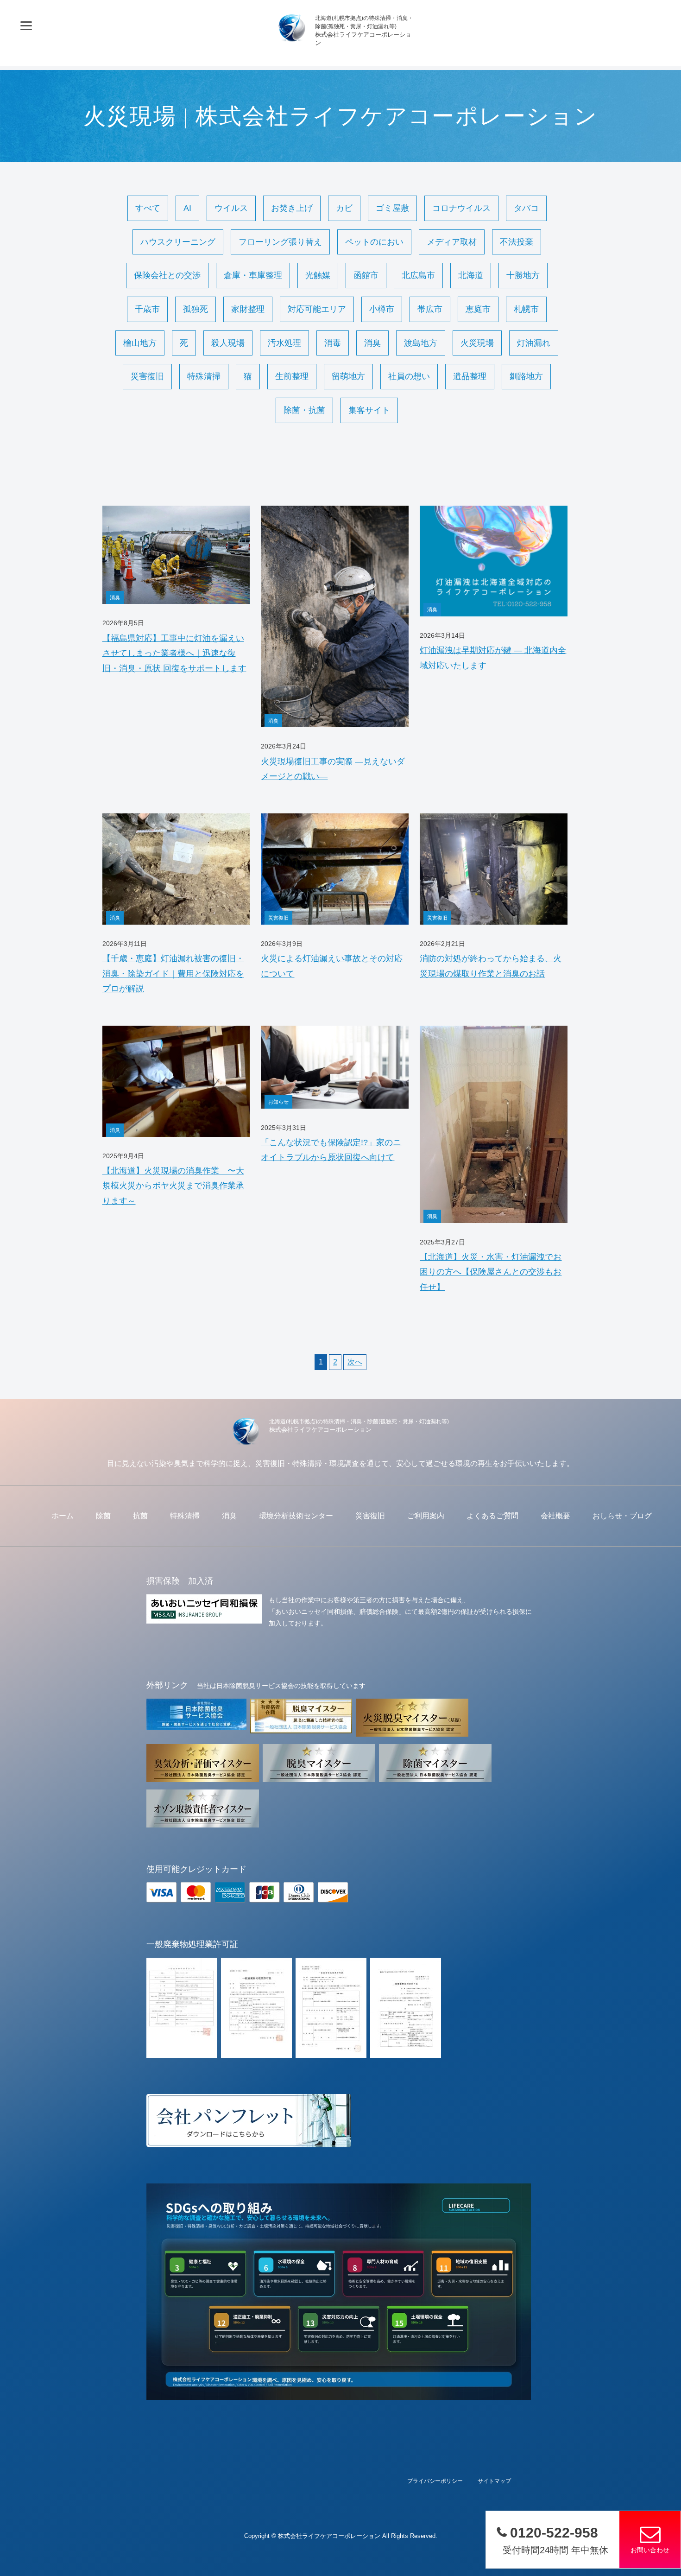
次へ (355, 1362)
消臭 (372, 343)
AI (187, 208)
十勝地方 (523, 275)
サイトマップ (494, 2481)
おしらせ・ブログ (622, 1516)
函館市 (366, 275)
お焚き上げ (292, 208)
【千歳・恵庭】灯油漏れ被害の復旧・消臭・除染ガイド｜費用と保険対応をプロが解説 (173, 974)
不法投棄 (517, 242)
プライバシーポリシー (435, 2481)
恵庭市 (478, 309)
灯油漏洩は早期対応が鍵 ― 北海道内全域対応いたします (493, 658)
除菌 (103, 1516)
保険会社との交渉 (167, 275)
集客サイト (369, 410)
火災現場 (477, 343)
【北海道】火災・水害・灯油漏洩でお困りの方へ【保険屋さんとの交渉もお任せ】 (491, 1272)
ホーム (63, 1516)
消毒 (333, 343)
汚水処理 (284, 343)
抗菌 (140, 1516)
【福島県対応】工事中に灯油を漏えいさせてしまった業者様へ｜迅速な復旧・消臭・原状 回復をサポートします (174, 653)
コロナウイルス (461, 208)
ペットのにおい (374, 242)
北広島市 (418, 275)
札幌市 (526, 309)
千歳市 (147, 309)
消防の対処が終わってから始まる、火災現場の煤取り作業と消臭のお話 (491, 966)
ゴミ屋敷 (392, 208)
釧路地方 (526, 376)
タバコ (526, 208)
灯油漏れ (534, 343)
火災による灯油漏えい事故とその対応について (332, 966)
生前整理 (292, 376)
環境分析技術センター (296, 1516)
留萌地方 (348, 376)
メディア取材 (452, 242)
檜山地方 (140, 343)
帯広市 (430, 309)
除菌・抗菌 (304, 410)
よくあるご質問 (492, 1516)
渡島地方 (421, 343)
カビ (344, 208)
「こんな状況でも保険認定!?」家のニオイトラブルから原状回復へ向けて (331, 1150)
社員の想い (409, 376)
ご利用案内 (426, 1516)
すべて (148, 208)
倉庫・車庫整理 (253, 275)
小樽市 (382, 309)
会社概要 (555, 1516)
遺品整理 (470, 376)
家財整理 (248, 309)
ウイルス (231, 208)
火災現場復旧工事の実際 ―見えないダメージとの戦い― (333, 769)
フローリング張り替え (280, 242)
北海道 (471, 275)
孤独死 (195, 309)
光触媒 (318, 275)
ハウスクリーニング (178, 242)
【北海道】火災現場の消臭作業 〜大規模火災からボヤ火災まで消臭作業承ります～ (173, 1186)
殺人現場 (228, 343)
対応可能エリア (317, 309)
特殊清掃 (204, 376)
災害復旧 (147, 376)
